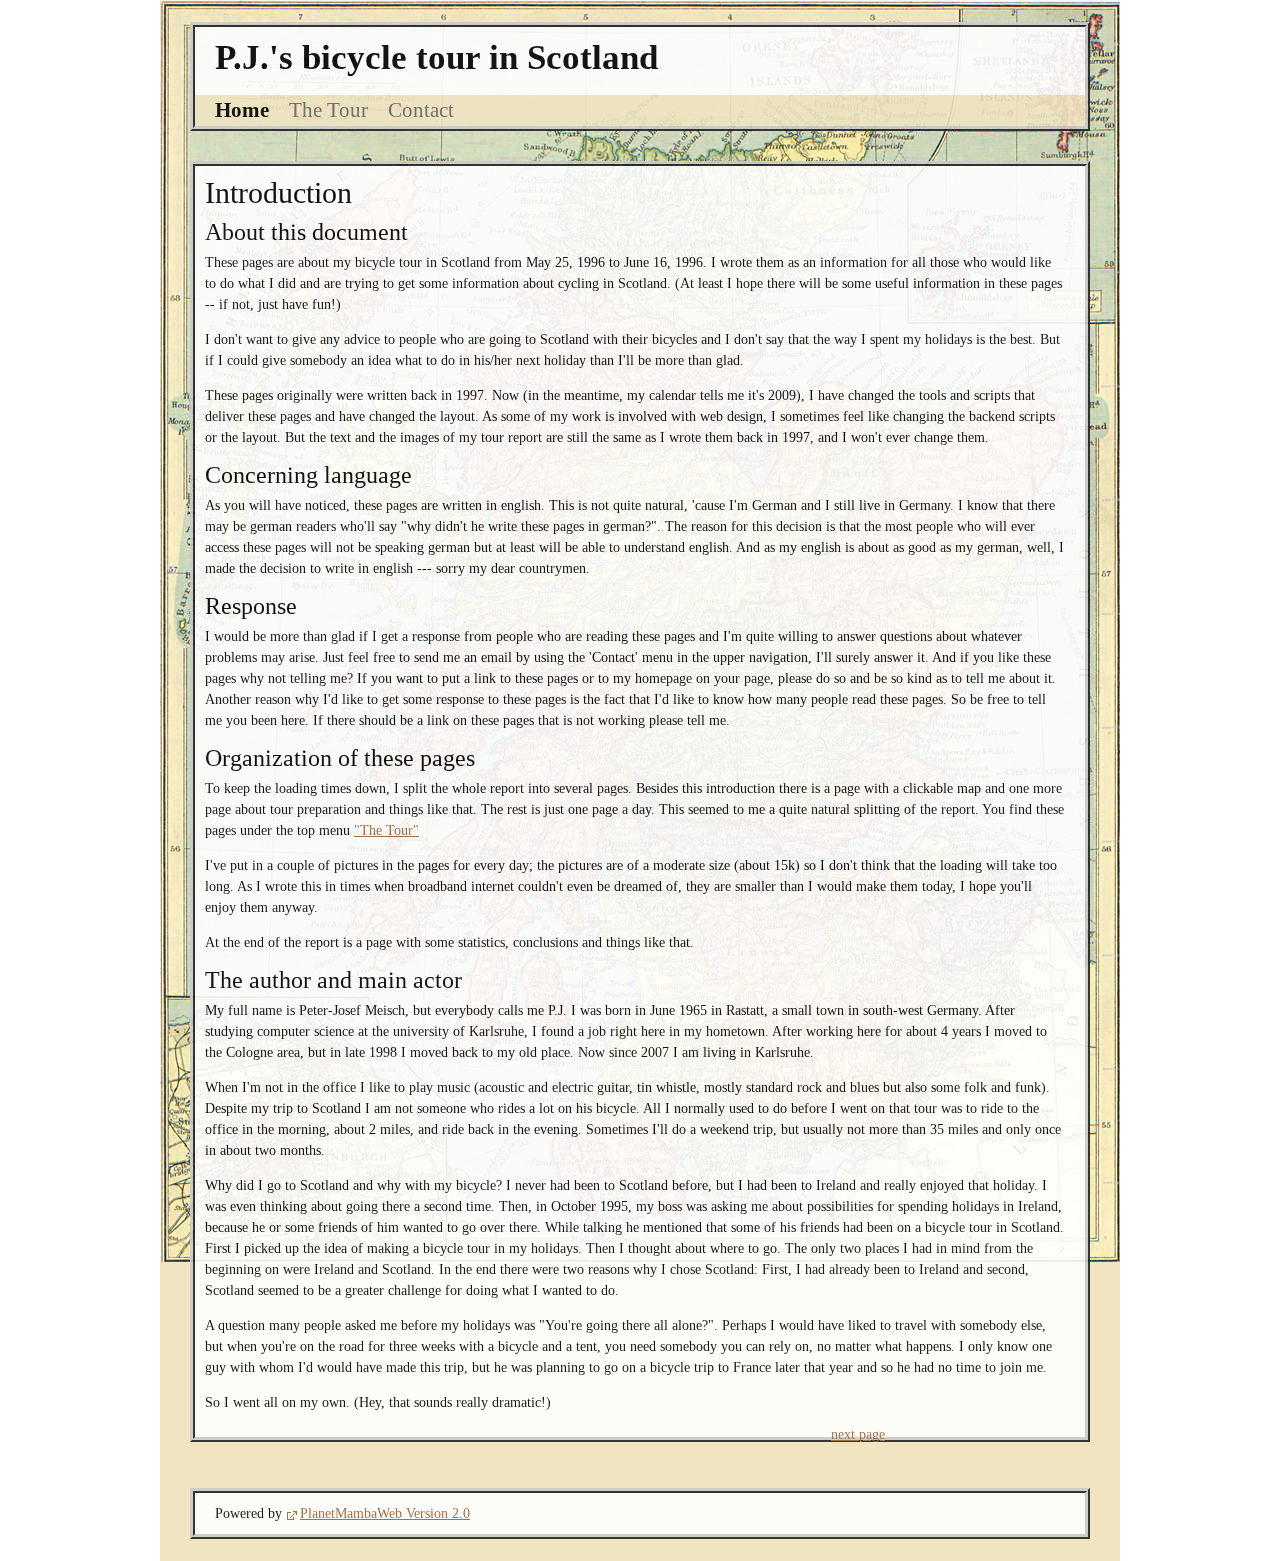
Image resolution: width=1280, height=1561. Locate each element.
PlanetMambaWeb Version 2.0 (385, 1513)
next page (858, 1434)
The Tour (328, 110)
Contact (421, 110)
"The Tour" (386, 830)
